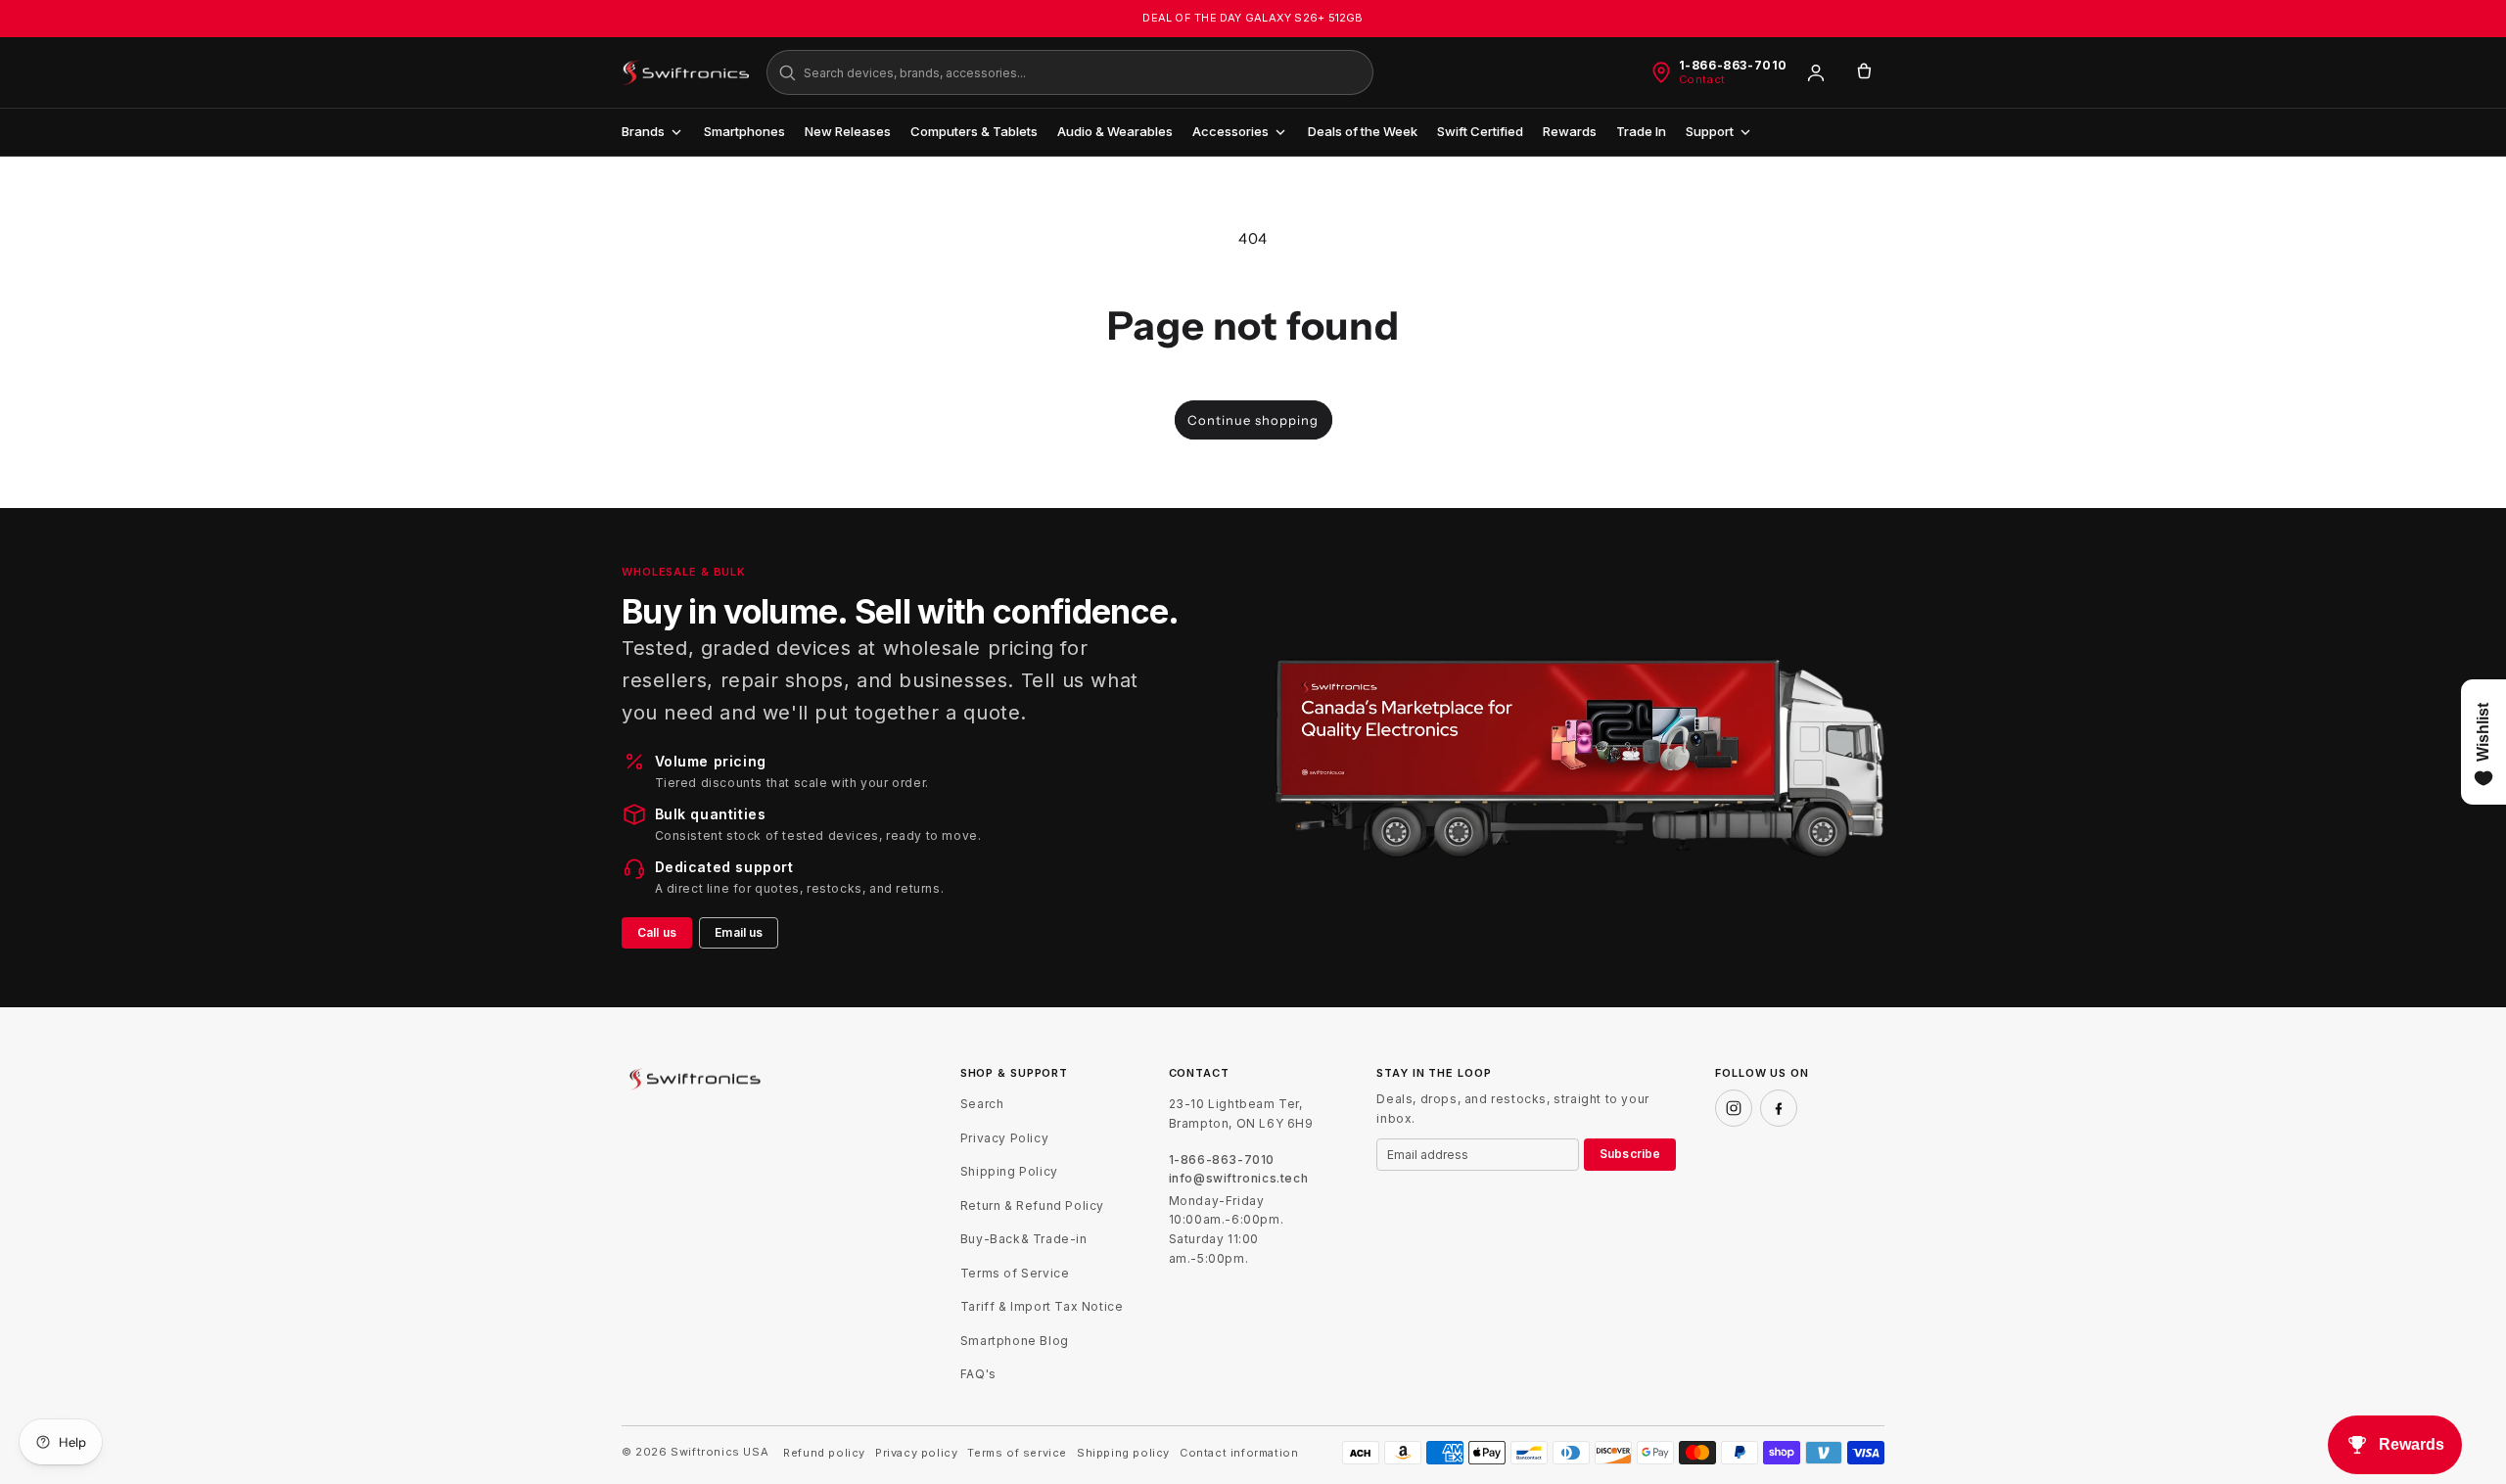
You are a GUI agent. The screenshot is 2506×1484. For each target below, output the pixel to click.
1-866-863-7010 (1733, 66)
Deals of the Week (1363, 131)
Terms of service (1017, 1453)
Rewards (1570, 131)
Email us (739, 932)
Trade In (1641, 131)
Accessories (1230, 131)
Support (1710, 131)
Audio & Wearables (1115, 131)
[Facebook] (1779, 1108)
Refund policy (824, 1453)
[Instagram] (1734, 1108)
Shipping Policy (1009, 1171)
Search (982, 1104)
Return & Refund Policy (1032, 1206)
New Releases (848, 131)
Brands (643, 131)
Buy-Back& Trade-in (1024, 1239)
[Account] (1816, 72)
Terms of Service (1015, 1273)
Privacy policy (916, 1453)
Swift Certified (1480, 131)
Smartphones (744, 131)
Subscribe (1630, 1154)
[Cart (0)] (1864, 72)
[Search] (787, 72)
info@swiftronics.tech (1239, 1179)
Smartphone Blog (1015, 1341)
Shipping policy (1123, 1453)
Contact (1702, 80)
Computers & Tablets (974, 131)
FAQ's (978, 1374)
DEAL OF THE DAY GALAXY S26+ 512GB (1253, 18)
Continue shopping (1253, 420)
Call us (657, 932)
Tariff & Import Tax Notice (1042, 1306)
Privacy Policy (1004, 1138)
